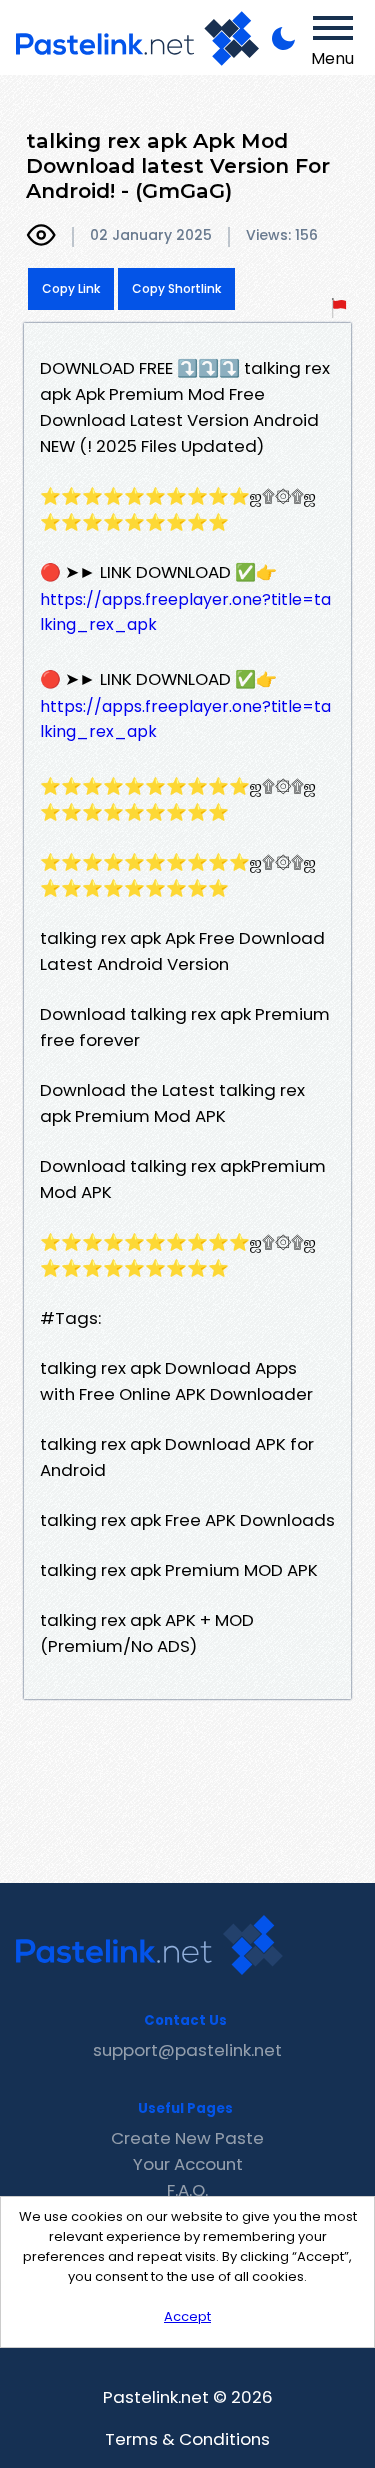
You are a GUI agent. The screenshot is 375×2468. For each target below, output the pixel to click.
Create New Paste (187, 2138)
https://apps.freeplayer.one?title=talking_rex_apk (185, 612)
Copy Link (71, 288)
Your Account (188, 2164)
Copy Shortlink (176, 288)
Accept (187, 2316)
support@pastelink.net (187, 2050)
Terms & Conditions (187, 2439)
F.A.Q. (187, 2190)
